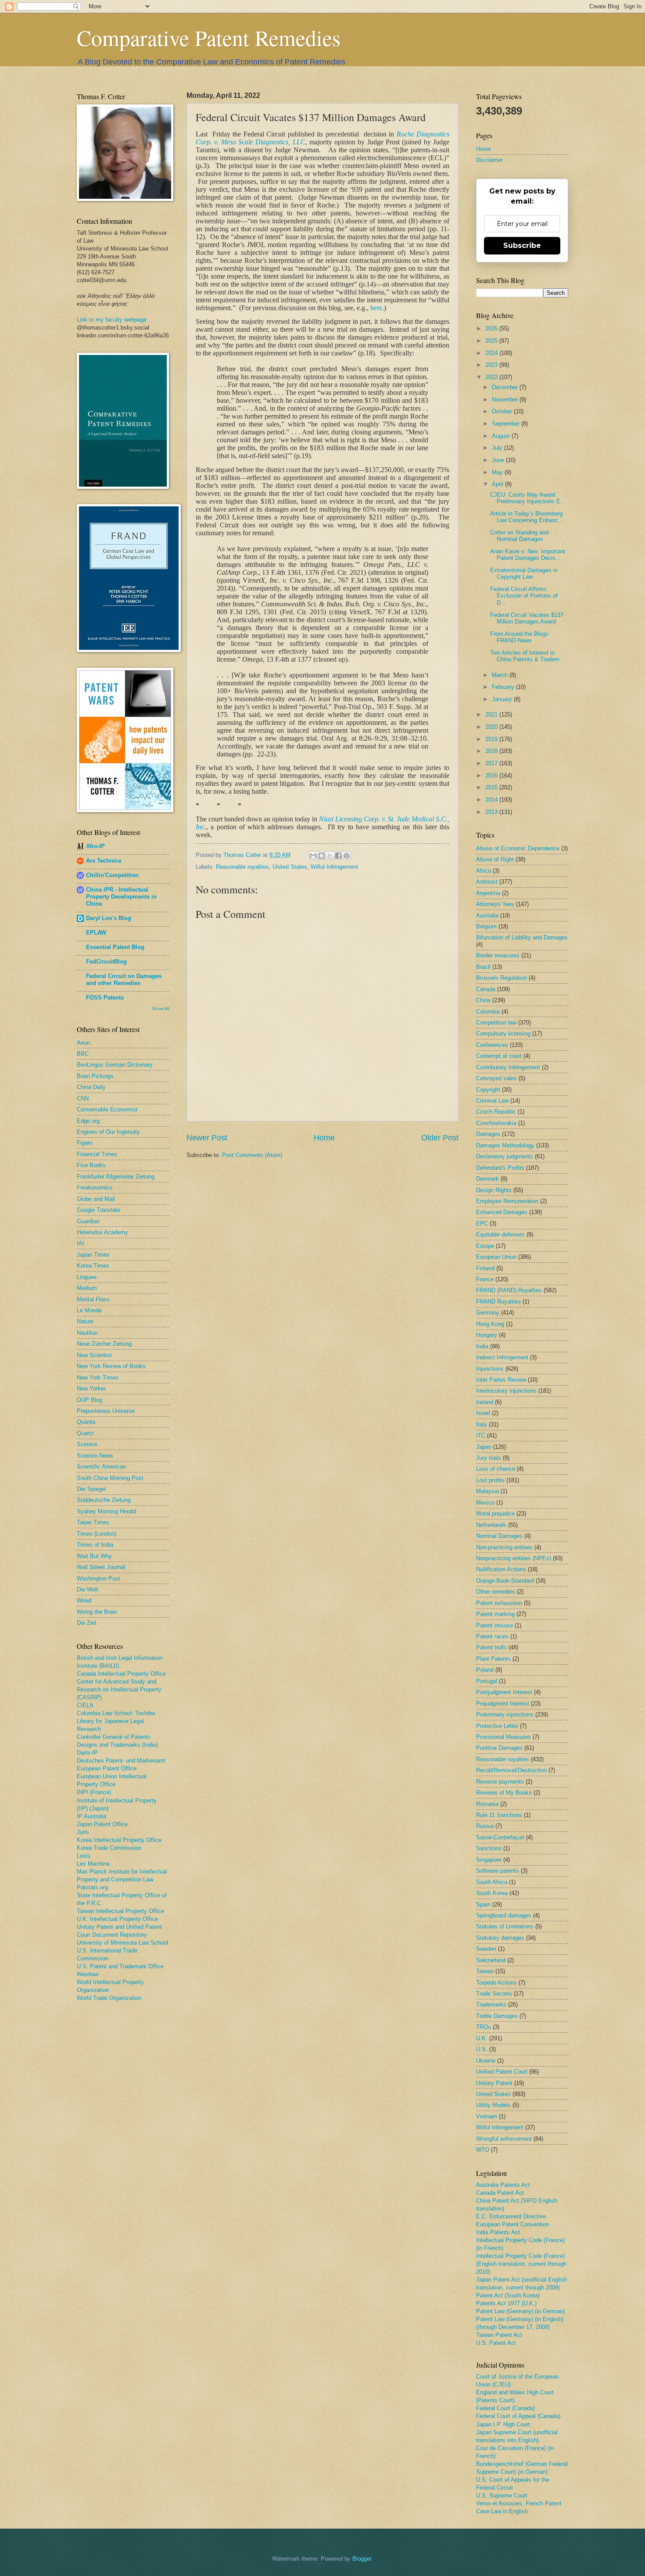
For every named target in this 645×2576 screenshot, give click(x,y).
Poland (485, 1670)
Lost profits (490, 1480)
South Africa (492, 1882)
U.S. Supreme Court (502, 2495)
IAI (81, 1243)
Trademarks (491, 2005)
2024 (492, 353)
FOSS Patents (105, 998)
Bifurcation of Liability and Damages (522, 937)
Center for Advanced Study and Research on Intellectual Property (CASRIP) (119, 1689)
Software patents (498, 1871)
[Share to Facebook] (338, 856)
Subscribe (522, 245)
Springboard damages (504, 1915)
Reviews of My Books (504, 1793)
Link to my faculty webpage (112, 320)
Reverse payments (500, 1782)
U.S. (482, 2049)
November (506, 399)
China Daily (91, 1087)
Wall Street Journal (101, 1567)
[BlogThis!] (322, 856)
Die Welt (88, 1589)
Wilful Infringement (334, 867)
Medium (87, 1288)
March (501, 675)
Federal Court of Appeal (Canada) (518, 2416)
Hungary (487, 1335)
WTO (483, 2150)
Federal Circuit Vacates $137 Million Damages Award (527, 618)
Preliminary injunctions (505, 1714)
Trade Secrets (494, 1994)
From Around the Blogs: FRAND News (520, 637)
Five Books (91, 1165)
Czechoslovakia (496, 1123)
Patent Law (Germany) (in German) (520, 2311)
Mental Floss (93, 1299)
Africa (484, 871)
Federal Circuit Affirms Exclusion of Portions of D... (524, 596)
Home (324, 1138)
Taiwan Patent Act (499, 2335)
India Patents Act (498, 2232)
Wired (84, 1600)
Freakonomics (95, 1188)
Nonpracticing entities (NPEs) (514, 1558)
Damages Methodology (505, 1145)
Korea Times (93, 1266)
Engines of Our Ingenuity (108, 1132)
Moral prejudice (495, 1514)
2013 (492, 812)
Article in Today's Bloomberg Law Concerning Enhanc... (527, 517)
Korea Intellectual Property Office (119, 1840)
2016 (492, 776)
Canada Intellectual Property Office (121, 1674)
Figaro (85, 1143)
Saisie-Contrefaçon (500, 1837)
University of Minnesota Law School (122, 1943)
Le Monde (89, 1310)
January (503, 699)
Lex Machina (93, 1864)
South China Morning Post (110, 1478)
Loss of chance (496, 1469)
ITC (481, 1435)
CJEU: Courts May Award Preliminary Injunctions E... (528, 498)
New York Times (98, 1378)
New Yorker (91, 1388)
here (376, 308)
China (483, 1000)
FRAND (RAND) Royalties (509, 1290)
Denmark (487, 1179)
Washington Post (99, 1578)
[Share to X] (330, 856)
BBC (83, 1054)
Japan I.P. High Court (503, 2424)
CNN (83, 1098)
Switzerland (491, 1960)
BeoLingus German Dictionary (115, 1065)
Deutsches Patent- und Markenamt (121, 1761)
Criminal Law (492, 1101)
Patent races (492, 1636)
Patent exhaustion (499, 1603)
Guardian (88, 1221)
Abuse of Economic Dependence (518, 848)
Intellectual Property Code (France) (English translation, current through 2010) (521, 2264)
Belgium (486, 926)
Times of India (95, 1545)
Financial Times (97, 1154)
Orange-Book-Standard (505, 1581)
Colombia (488, 1012)
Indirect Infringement (502, 1357)
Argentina (488, 893)
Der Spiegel (91, 1489)
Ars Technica (104, 861)
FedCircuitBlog (106, 962)
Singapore (489, 1860)
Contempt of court (499, 1056)
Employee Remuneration (507, 1201)
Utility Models (493, 2105)
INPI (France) (94, 1792)
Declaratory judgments (505, 1156)
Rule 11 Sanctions (499, 1815)
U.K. (482, 2038)
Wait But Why (94, 1556)
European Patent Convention (512, 2224)
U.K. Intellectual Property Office (117, 1919)
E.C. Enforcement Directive (511, 2216)
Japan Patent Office (102, 1824)
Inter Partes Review (501, 1380)
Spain (483, 1904)
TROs (484, 2027)
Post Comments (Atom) (252, 1155)
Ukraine (486, 2061)
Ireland (485, 1402)
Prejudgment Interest (503, 1704)
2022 (492, 377)
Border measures (498, 955)
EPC (482, 1224)
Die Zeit (87, 1623)
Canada (486, 989)
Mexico (485, 1503)
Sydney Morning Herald (106, 1511)
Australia (487, 915)
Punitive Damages (499, 1748)
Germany (488, 1313)
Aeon (83, 1043)
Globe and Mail (96, 1199)
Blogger (362, 2559)
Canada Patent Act (500, 2193)
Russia (485, 1826)
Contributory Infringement (508, 1067)
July (498, 448)
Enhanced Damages (502, 1212)
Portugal (487, 1681)
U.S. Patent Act (496, 2343)
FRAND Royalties (498, 1302)
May (498, 472)
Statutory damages (500, 1938)
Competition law (496, 1023)
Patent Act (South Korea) (508, 2295)
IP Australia (91, 1816)
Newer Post (207, 1138)
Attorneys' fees (495, 904)
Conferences (492, 1045)
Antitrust (487, 882)
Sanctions (489, 1848)
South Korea (492, 1893)
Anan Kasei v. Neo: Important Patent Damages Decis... (528, 555)
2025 (492, 341)
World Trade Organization (109, 1998)
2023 (492, 365)
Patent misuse (494, 1625)
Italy (482, 1424)
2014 (492, 800)
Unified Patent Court (502, 2072)
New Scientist (94, 1355)
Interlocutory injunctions (506, 1391)
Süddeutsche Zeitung (104, 1500)
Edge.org (88, 1121)
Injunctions (490, 1369)
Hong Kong (490, 1324)
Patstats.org (92, 1887)
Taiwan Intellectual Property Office (120, 1911)
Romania (487, 1804)
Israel (483, 1413)
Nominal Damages (499, 1536)
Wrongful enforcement (504, 2139)
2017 (492, 763)
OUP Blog (90, 1400)
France (485, 1279)
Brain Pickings (95, 1076)
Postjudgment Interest (504, 1692)
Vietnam (487, 2116)
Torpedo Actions (496, 1983)
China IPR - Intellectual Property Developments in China (121, 897)
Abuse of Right (495, 859)
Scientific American (101, 1467)
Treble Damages (497, 2016)
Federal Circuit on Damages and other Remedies (124, 980)
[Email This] (313, 856)
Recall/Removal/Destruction (511, 1770)
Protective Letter (497, 1726)
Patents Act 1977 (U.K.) (506, 2303)
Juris (83, 1832)
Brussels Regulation (502, 978)
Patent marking (495, 1614)
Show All (160, 1009)
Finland (485, 1268)
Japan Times (93, 1255)
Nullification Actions (501, 1569)
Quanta (86, 1422)
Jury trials (489, 1458)
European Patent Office (107, 1768)
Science (87, 1444)
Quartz (85, 1433)
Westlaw (88, 1974)
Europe (485, 1246)
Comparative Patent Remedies (209, 38)
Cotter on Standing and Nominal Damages (519, 536)
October (503, 411)
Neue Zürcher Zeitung (104, 1344)
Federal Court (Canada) (505, 2408)
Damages (488, 1134)
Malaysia (487, 1491)
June (499, 460)
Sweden (486, 1949)
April (498, 484)
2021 (492, 715)
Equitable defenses (500, 1234)
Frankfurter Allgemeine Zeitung (116, 1177)
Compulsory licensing (503, 1034)
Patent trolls (491, 1647)
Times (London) (97, 1534)
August (502, 436)
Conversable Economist (107, 1109)
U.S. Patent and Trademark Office (120, 1966)
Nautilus (87, 1333)
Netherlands (491, 1525)
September (507, 424)
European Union (496, 1257)
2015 (492, 787)
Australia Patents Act (503, 2185)
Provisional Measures (503, 1737)
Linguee (87, 1277)
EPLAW (96, 933)
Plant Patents (493, 1659)
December (506, 387)
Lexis (84, 1856)
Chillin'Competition (112, 875)
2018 (492, 751)
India (482, 1346)
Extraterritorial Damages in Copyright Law (524, 573)
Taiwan (485, 1971)
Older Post (440, 1138)
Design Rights (494, 1190)
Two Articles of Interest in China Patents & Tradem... (527, 656)
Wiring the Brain (97, 1612)
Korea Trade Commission (109, 1848)
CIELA (85, 1705)
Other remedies (496, 1592)
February (504, 687)
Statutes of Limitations (505, 1926)
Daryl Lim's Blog (109, 918)
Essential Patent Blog (115, 947)
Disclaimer (489, 160)
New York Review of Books (111, 1366)
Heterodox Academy (102, 1232)
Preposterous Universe (106, 1411)
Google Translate (99, 1210)
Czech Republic (496, 1112)
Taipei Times (93, 1522)
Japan (484, 1447)
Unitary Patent (494, 2083)
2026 (492, 328)
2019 (492, 739)
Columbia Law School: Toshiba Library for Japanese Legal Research (116, 1721)
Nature (85, 1321)
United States (290, 867)
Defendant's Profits (500, 1168)
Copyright (488, 1090)
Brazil (483, 967)
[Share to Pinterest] (347, 856)
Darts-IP (87, 1753)
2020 (492, 727)
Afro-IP (95, 846)
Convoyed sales (496, 1078)
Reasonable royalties (242, 867)
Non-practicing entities (504, 1547)
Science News (95, 1456)
